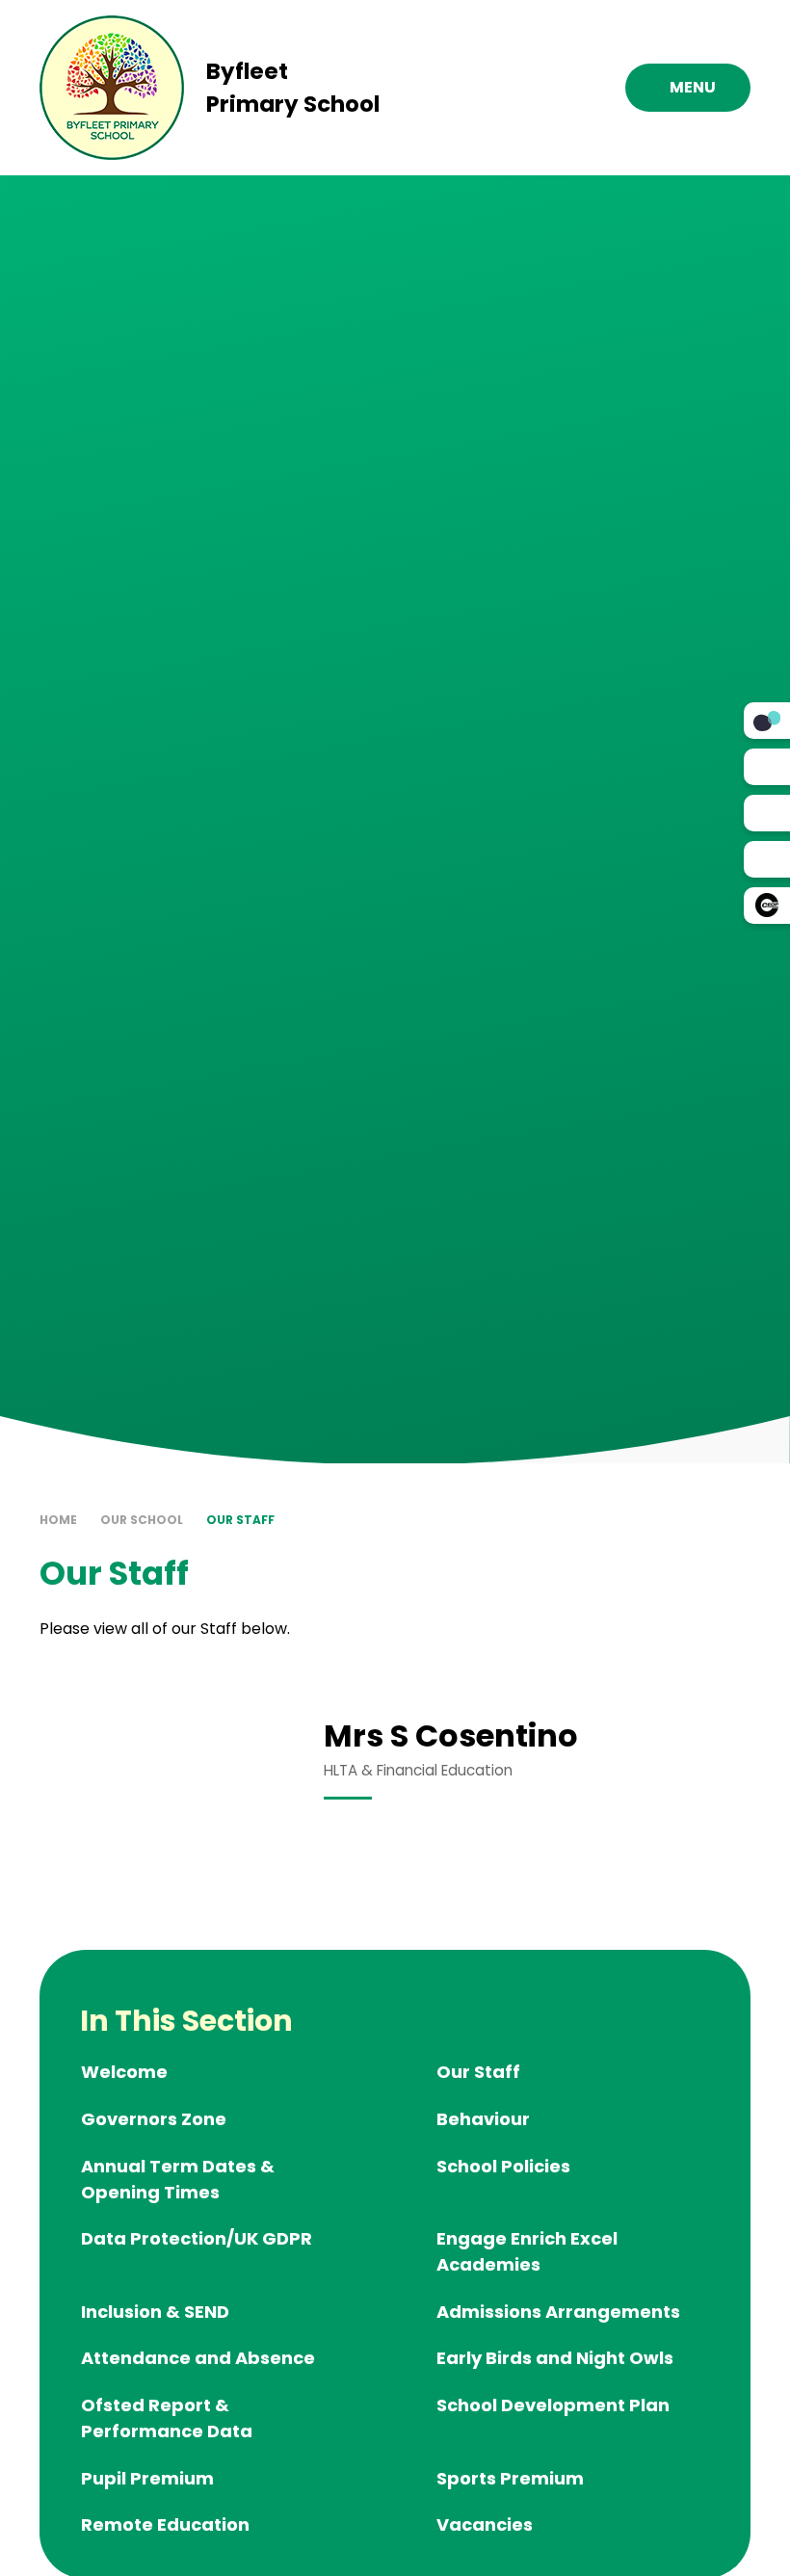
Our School (142, 1520)
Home (58, 1520)
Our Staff (240, 1520)
